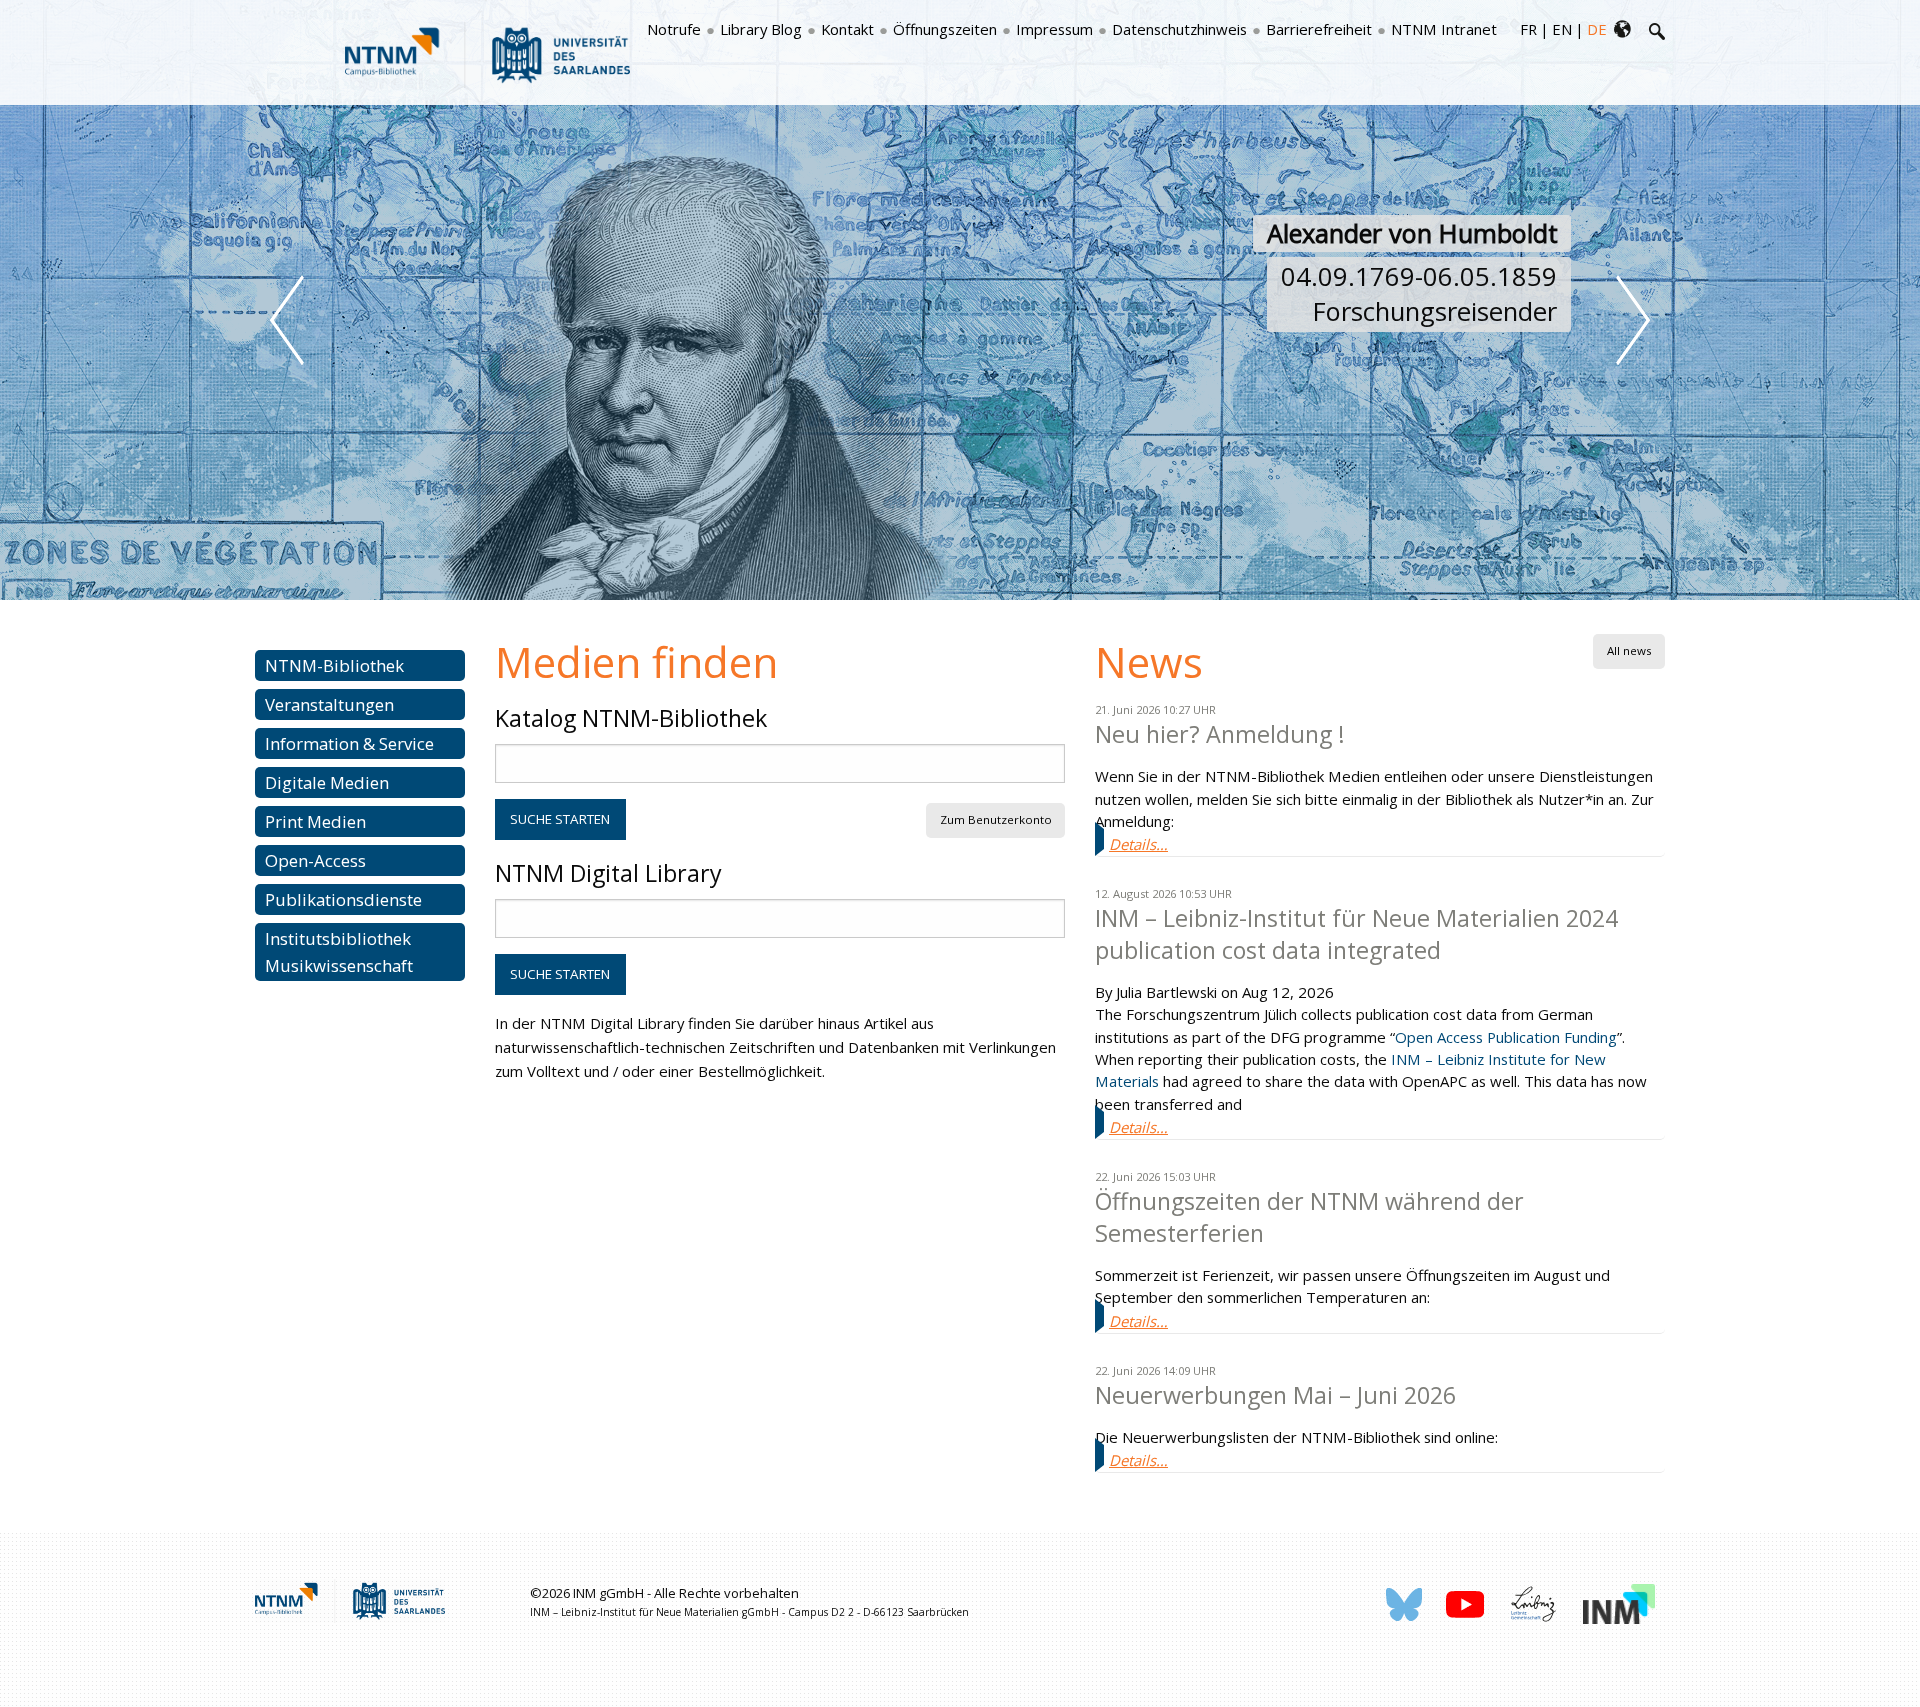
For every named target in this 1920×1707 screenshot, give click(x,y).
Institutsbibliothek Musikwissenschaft (339, 952)
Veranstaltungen (329, 704)
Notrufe (674, 29)
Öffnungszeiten (945, 29)
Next (1633, 320)
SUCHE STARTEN (560, 819)
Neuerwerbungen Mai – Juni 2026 (1275, 1395)
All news (1629, 650)
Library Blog (761, 29)
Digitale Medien (327, 782)
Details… (1138, 844)
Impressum (1054, 29)
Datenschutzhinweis (1179, 29)
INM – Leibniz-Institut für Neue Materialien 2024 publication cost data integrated (1356, 933)
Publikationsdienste (343, 899)
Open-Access (315, 860)
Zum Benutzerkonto (996, 819)
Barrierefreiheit (1319, 29)
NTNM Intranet (1444, 29)
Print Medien (315, 821)
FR (1528, 29)
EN (1562, 29)
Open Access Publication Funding (1506, 1037)
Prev (287, 320)
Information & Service (349, 743)
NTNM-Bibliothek (334, 665)
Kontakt (847, 29)
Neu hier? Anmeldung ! (1220, 734)
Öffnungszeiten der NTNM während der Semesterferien (1309, 1216)
